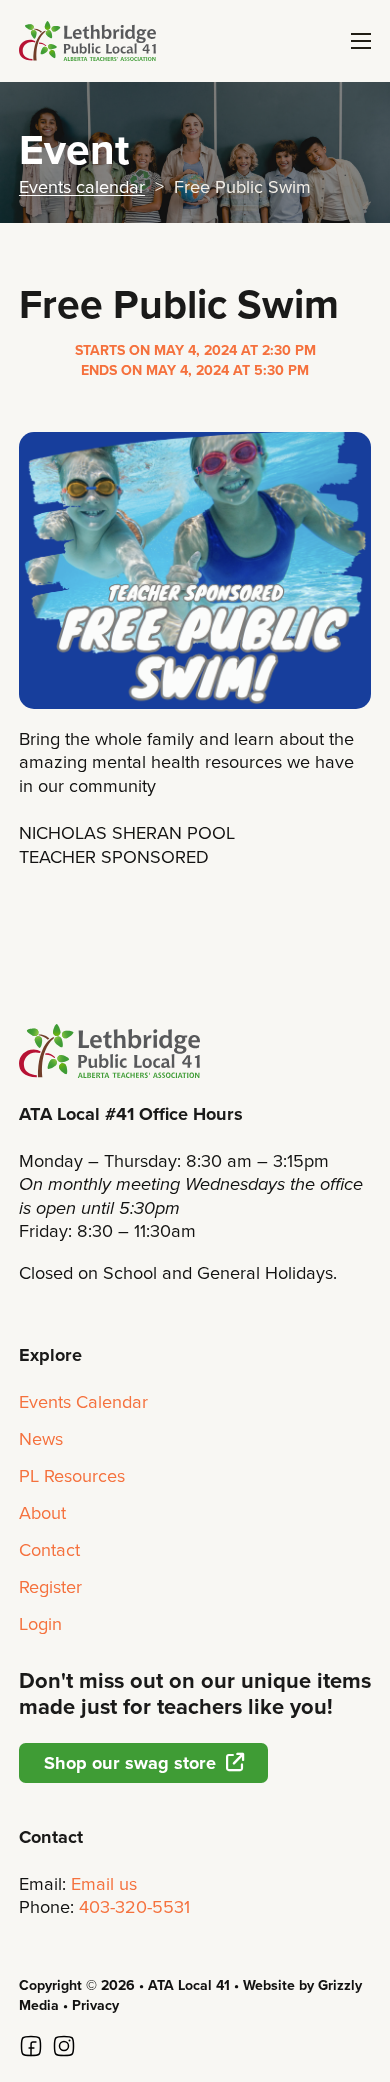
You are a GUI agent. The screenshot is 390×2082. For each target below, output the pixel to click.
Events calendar (82, 186)
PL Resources (72, 1476)
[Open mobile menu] (361, 41)
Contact (49, 1550)
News (41, 1439)
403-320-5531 (134, 1906)
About (42, 1513)
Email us (104, 1883)
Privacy (95, 2005)
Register (50, 1587)
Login (40, 1624)
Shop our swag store (130, 1762)
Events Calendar (83, 1402)
